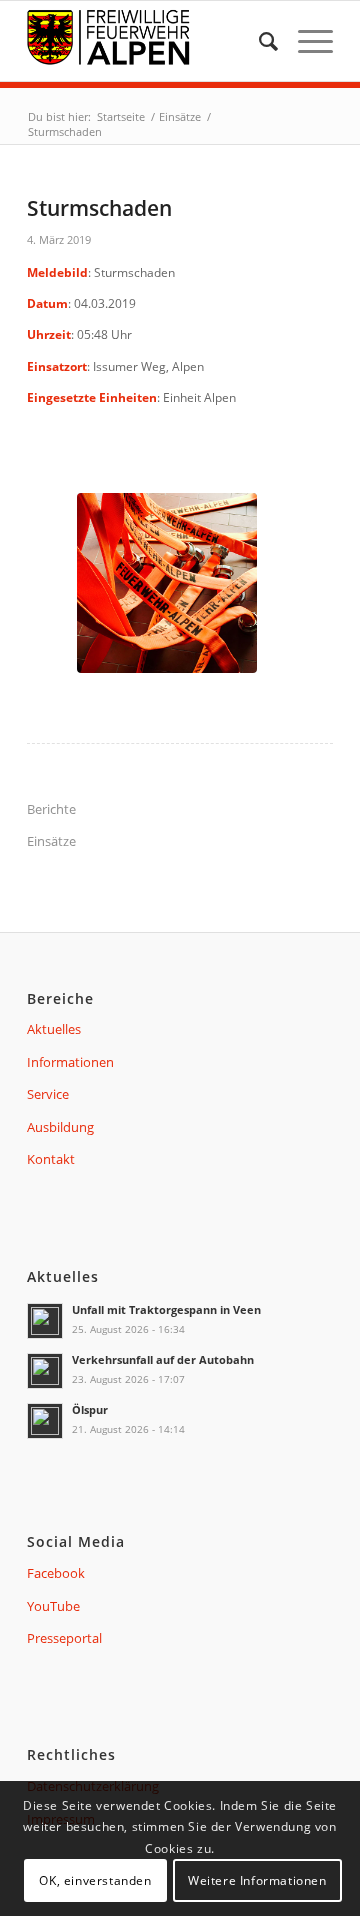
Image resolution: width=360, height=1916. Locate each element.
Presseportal (64, 1638)
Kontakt (51, 1159)
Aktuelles (54, 1029)
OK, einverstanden (95, 1880)
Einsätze (51, 841)
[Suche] (258, 41)
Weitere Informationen (257, 1880)
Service (48, 1094)
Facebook (56, 1573)
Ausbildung (60, 1127)
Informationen (70, 1062)
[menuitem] (258, 41)
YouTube (53, 1606)
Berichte (51, 809)
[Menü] (305, 41)
